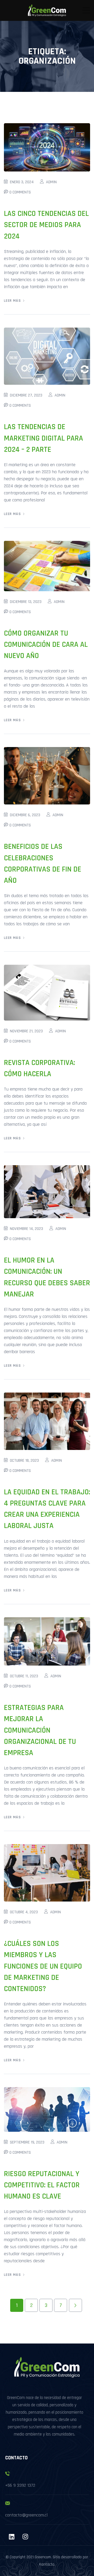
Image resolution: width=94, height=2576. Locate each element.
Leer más (12, 301)
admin (51, 182)
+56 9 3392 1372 (20, 2485)
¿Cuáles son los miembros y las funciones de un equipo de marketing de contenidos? (43, 1966)
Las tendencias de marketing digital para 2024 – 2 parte (43, 438)
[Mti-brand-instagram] (25, 2537)
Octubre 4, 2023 (24, 1912)
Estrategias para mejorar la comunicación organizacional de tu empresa (40, 1730)
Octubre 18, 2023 (24, 1461)
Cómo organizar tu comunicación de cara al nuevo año (46, 645)
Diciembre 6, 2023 (25, 815)
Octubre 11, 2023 (24, 1676)
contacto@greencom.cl (26, 2515)
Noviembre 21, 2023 (26, 1031)
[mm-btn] (86, 10)
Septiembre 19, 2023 (27, 2142)
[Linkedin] (11, 2537)
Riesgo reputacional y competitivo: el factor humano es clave (42, 2185)
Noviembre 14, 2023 (27, 1229)
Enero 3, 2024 (22, 182)
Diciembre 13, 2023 (26, 602)
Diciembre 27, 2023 (26, 395)
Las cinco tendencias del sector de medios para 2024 (46, 225)
